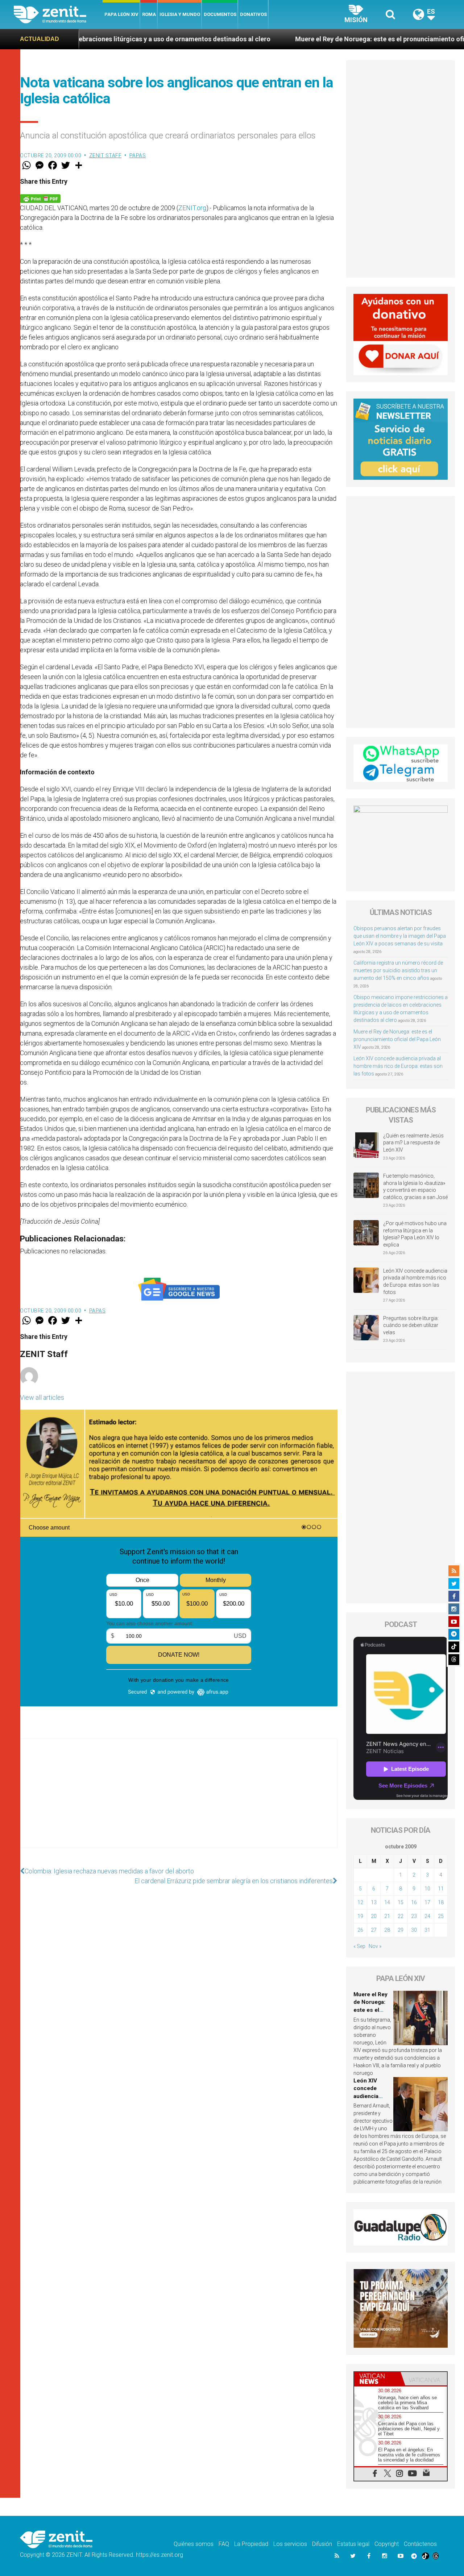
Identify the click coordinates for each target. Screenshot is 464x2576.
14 (387, 1902)
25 (441, 1916)
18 (441, 1902)
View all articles (42, 1397)
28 (387, 1930)
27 (374, 1930)
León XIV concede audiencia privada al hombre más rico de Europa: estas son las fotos (398, 1066)
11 (441, 1889)
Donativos (253, 14)
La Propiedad (251, 2544)
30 (414, 1930)
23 (414, 1916)
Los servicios (290, 2544)
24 (427, 1916)
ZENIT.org (192, 208)
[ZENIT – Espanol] (58, 14)
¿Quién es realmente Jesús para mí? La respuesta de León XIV (413, 1143)
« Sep (359, 1946)
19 (360, 1916)
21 (387, 1916)
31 (427, 1930)
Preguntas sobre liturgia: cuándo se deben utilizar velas (411, 1325)
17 (427, 1902)
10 (427, 1889)
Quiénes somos (194, 2544)
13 (374, 1902)
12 (360, 1902)
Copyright (387, 2544)
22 (401, 1916)
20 (374, 1916)
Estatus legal (353, 2544)
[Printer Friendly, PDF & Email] (40, 198)
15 (401, 1902)
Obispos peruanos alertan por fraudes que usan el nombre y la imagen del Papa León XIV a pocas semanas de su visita (400, 936)
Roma (149, 14)
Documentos (220, 14)
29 (401, 1930)
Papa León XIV (121, 14)
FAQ (224, 2544)
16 (414, 1902)
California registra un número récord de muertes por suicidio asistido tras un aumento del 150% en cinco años (398, 970)
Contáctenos (420, 2544)
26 (360, 1930)
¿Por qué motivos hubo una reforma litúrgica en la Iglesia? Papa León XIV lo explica (415, 1234)
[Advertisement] (179, 1801)
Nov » (375, 1946)
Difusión (322, 2544)
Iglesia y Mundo (180, 14)
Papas (138, 155)
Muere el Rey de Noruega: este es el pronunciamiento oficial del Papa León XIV (320, 39)
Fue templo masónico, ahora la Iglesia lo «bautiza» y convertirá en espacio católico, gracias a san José (415, 1187)
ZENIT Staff (105, 155)
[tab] (377, 2379)
